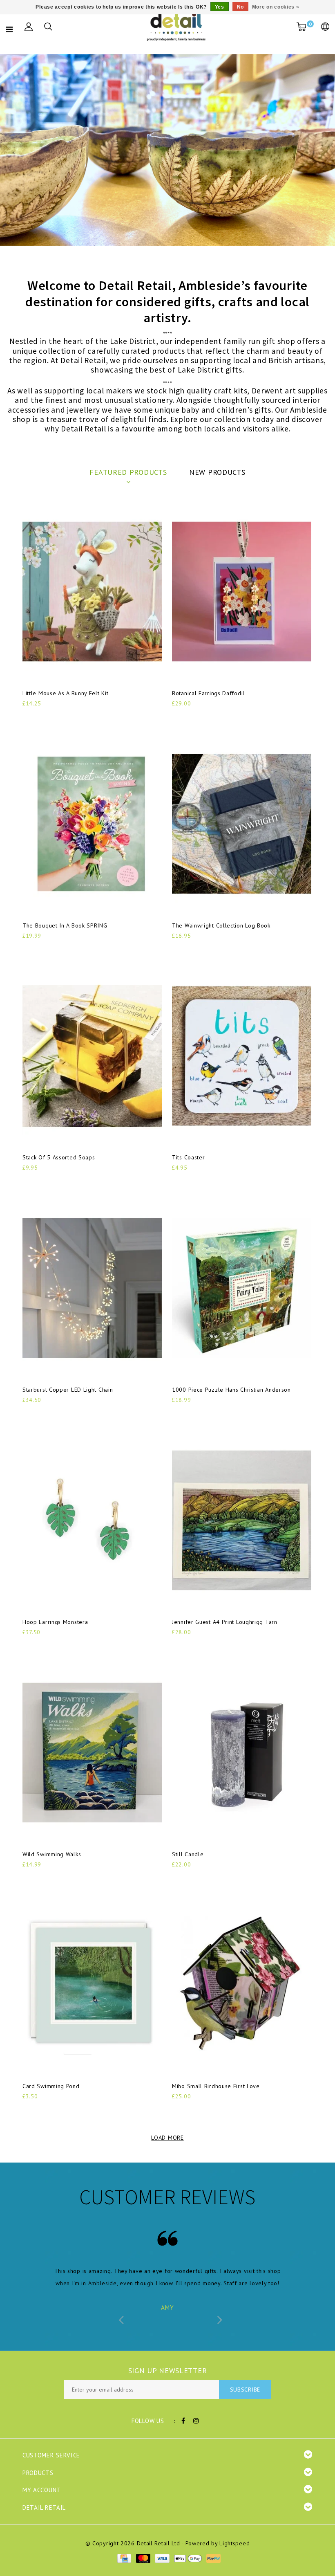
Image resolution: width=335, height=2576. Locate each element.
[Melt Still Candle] (242, 1753)
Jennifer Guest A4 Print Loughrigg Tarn (225, 1622)
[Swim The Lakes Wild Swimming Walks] (92, 1753)
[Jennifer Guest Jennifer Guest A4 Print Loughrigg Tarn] (242, 1520)
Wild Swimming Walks (52, 1854)
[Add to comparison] (68, 717)
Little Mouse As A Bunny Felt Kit (65, 693)
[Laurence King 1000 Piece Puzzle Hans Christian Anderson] (242, 1288)
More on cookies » (276, 7)
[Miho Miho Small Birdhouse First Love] (242, 1985)
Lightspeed (234, 2543)
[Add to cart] (28, 717)
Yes (220, 7)
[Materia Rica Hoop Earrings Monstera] (92, 1520)
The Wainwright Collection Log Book (221, 925)
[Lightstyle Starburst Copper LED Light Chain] (92, 1288)
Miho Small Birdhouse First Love (216, 2086)
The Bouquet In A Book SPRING (65, 925)
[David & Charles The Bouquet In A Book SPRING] (92, 824)
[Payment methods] (124, 2558)
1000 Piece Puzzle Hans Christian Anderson (231, 1390)
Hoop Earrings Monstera (55, 1622)
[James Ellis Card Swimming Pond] (92, 1985)
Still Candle (188, 1854)
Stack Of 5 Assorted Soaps (59, 1157)
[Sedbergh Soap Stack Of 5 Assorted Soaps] (92, 1056)
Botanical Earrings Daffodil (208, 693)
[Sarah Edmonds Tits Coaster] (242, 1056)
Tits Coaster (188, 1157)
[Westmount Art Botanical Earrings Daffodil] (242, 592)
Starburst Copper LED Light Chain (68, 1390)
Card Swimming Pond (51, 2086)
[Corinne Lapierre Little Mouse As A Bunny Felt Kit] (92, 592)
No (240, 7)
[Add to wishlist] (48, 717)
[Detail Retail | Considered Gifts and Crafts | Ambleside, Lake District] (177, 27)
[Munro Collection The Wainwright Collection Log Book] (242, 824)
